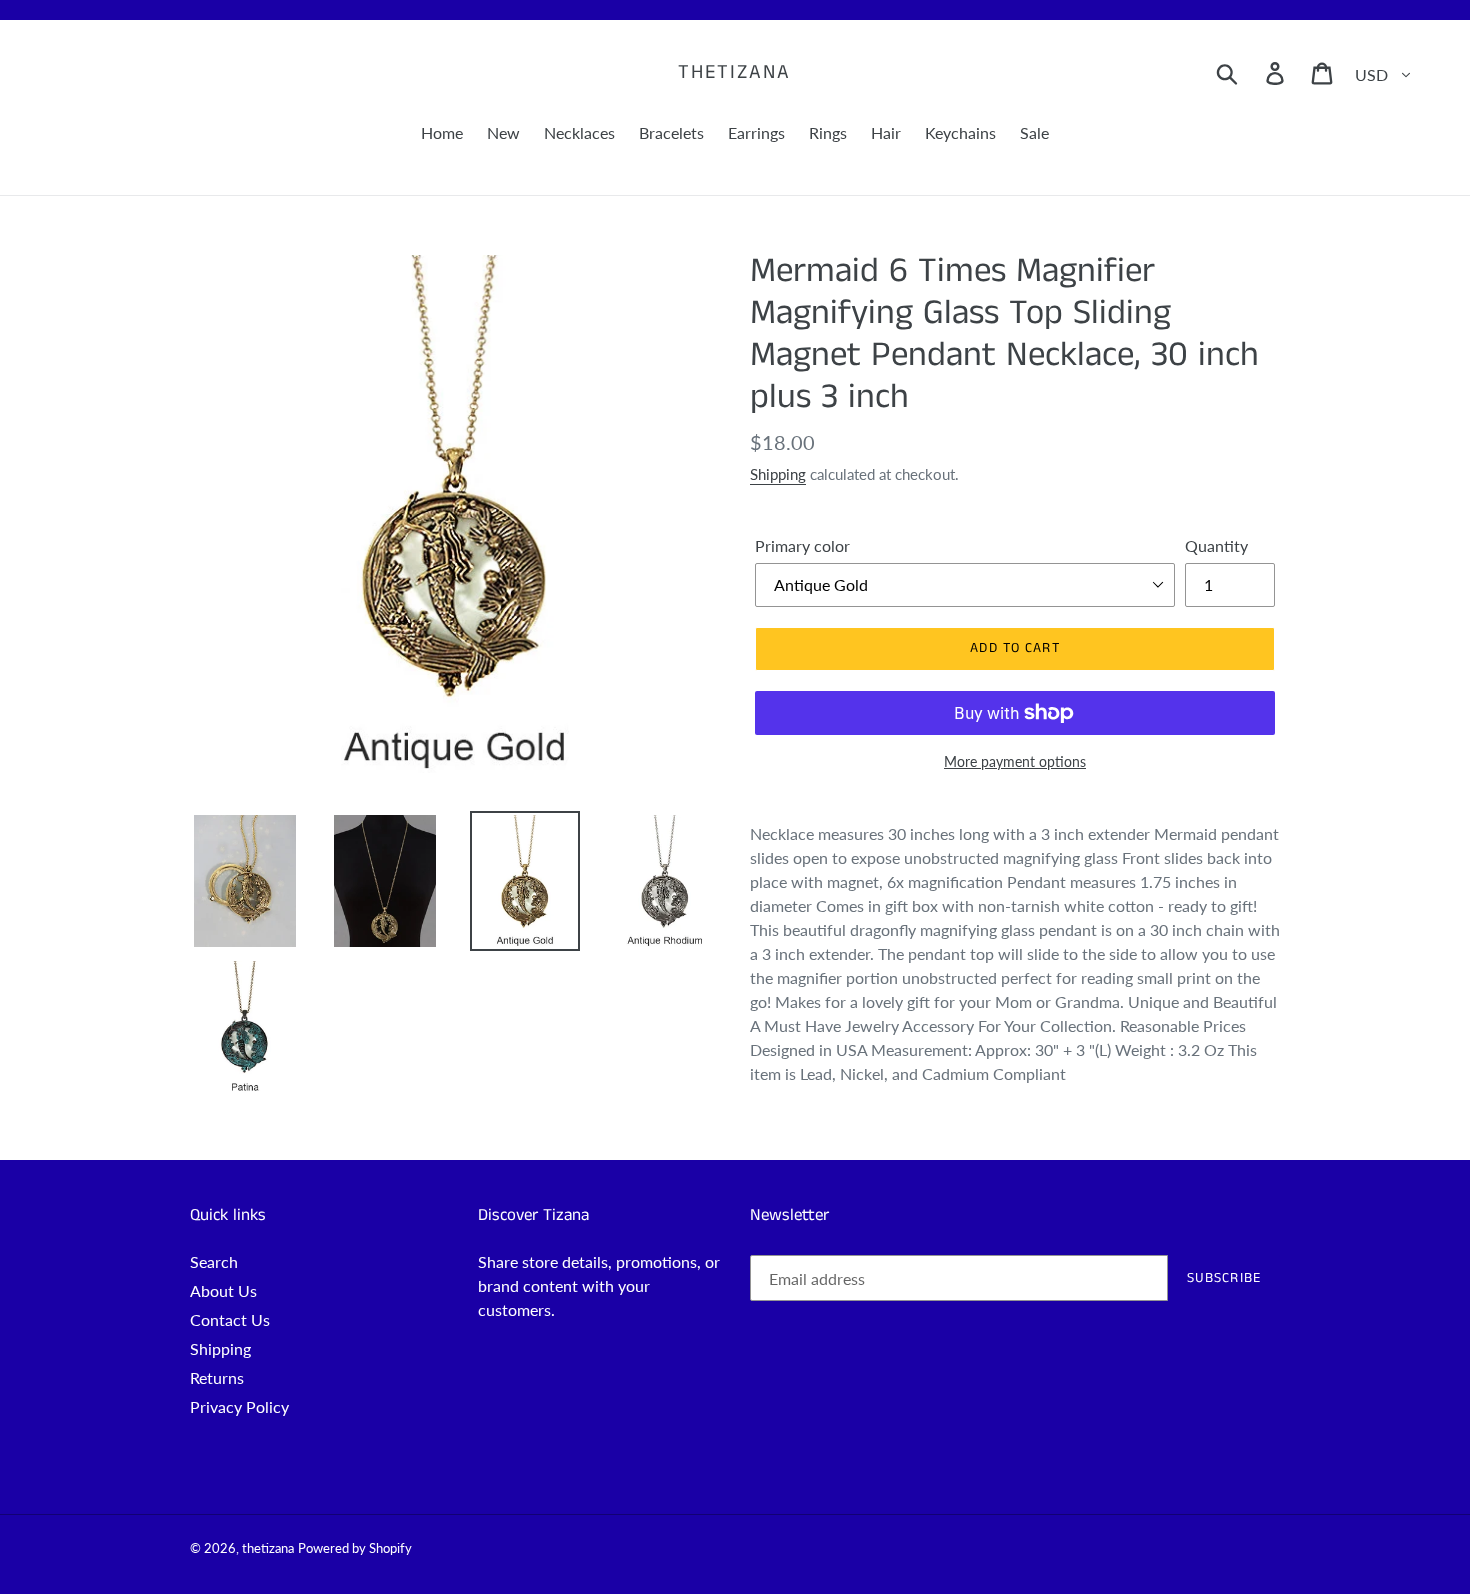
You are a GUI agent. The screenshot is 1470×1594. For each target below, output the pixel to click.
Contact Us (230, 1319)
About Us (223, 1290)
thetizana (734, 73)
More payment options (1015, 761)
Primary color (802, 545)
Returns (217, 1377)
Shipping (778, 474)
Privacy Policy (239, 1406)
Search (214, 1261)
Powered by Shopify (355, 1548)
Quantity (1216, 545)
